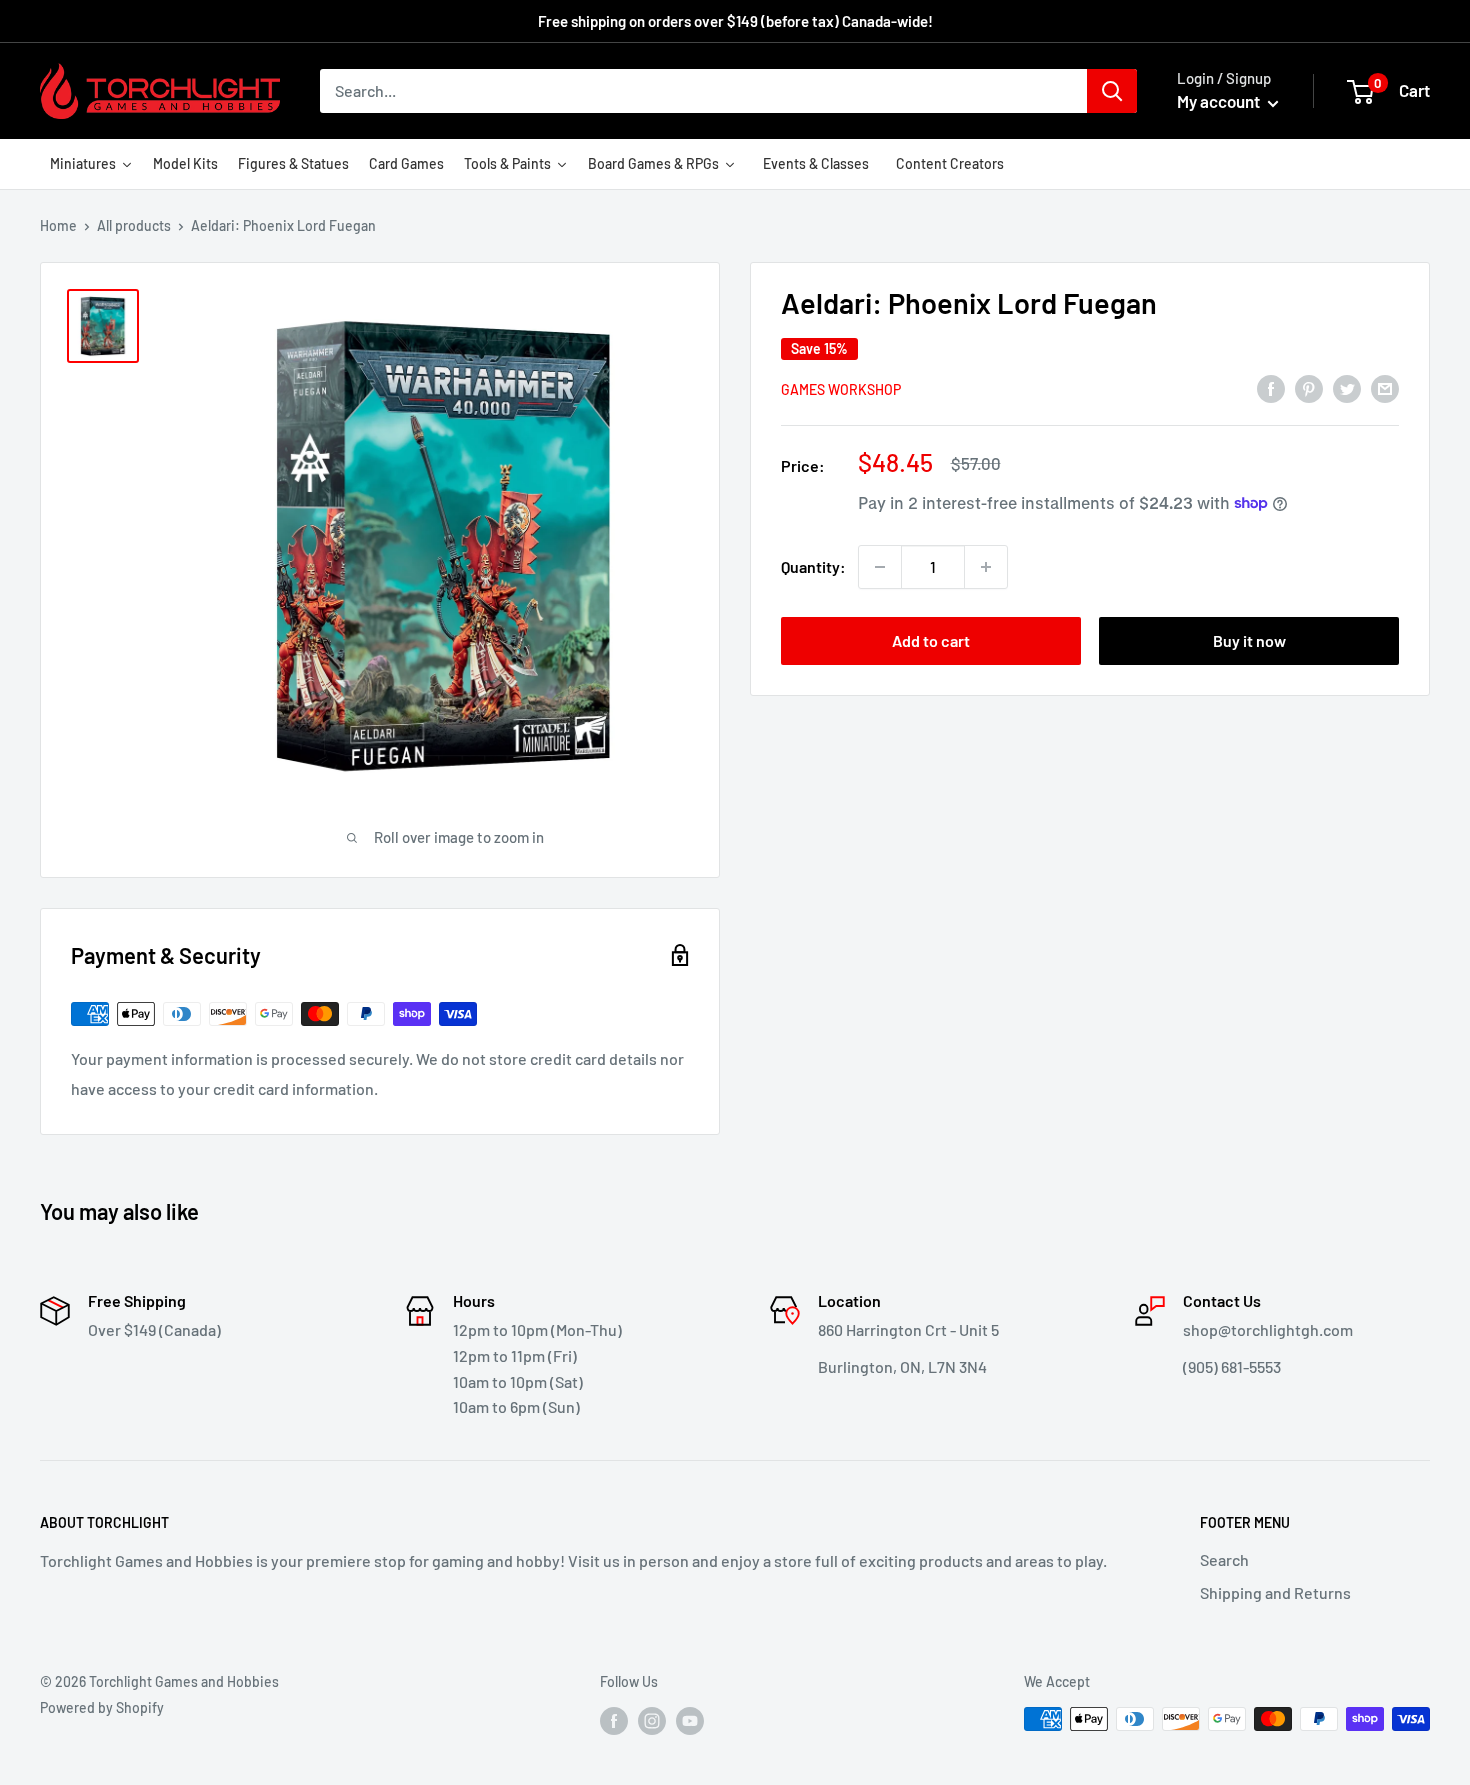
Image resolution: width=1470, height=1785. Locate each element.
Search (1224, 1559)
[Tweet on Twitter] (1347, 387)
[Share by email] (1385, 387)
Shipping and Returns (1275, 1592)
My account (1220, 101)
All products (134, 225)
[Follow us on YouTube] (690, 1721)
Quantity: (813, 566)
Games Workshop (841, 388)
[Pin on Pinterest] (1309, 387)
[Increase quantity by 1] (986, 567)
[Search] (1112, 91)
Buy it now (1249, 640)
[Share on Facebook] (1271, 387)
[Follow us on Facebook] (614, 1721)
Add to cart (931, 640)
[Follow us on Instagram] (652, 1721)
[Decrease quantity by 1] (880, 567)
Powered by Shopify (102, 1707)
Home (58, 225)
